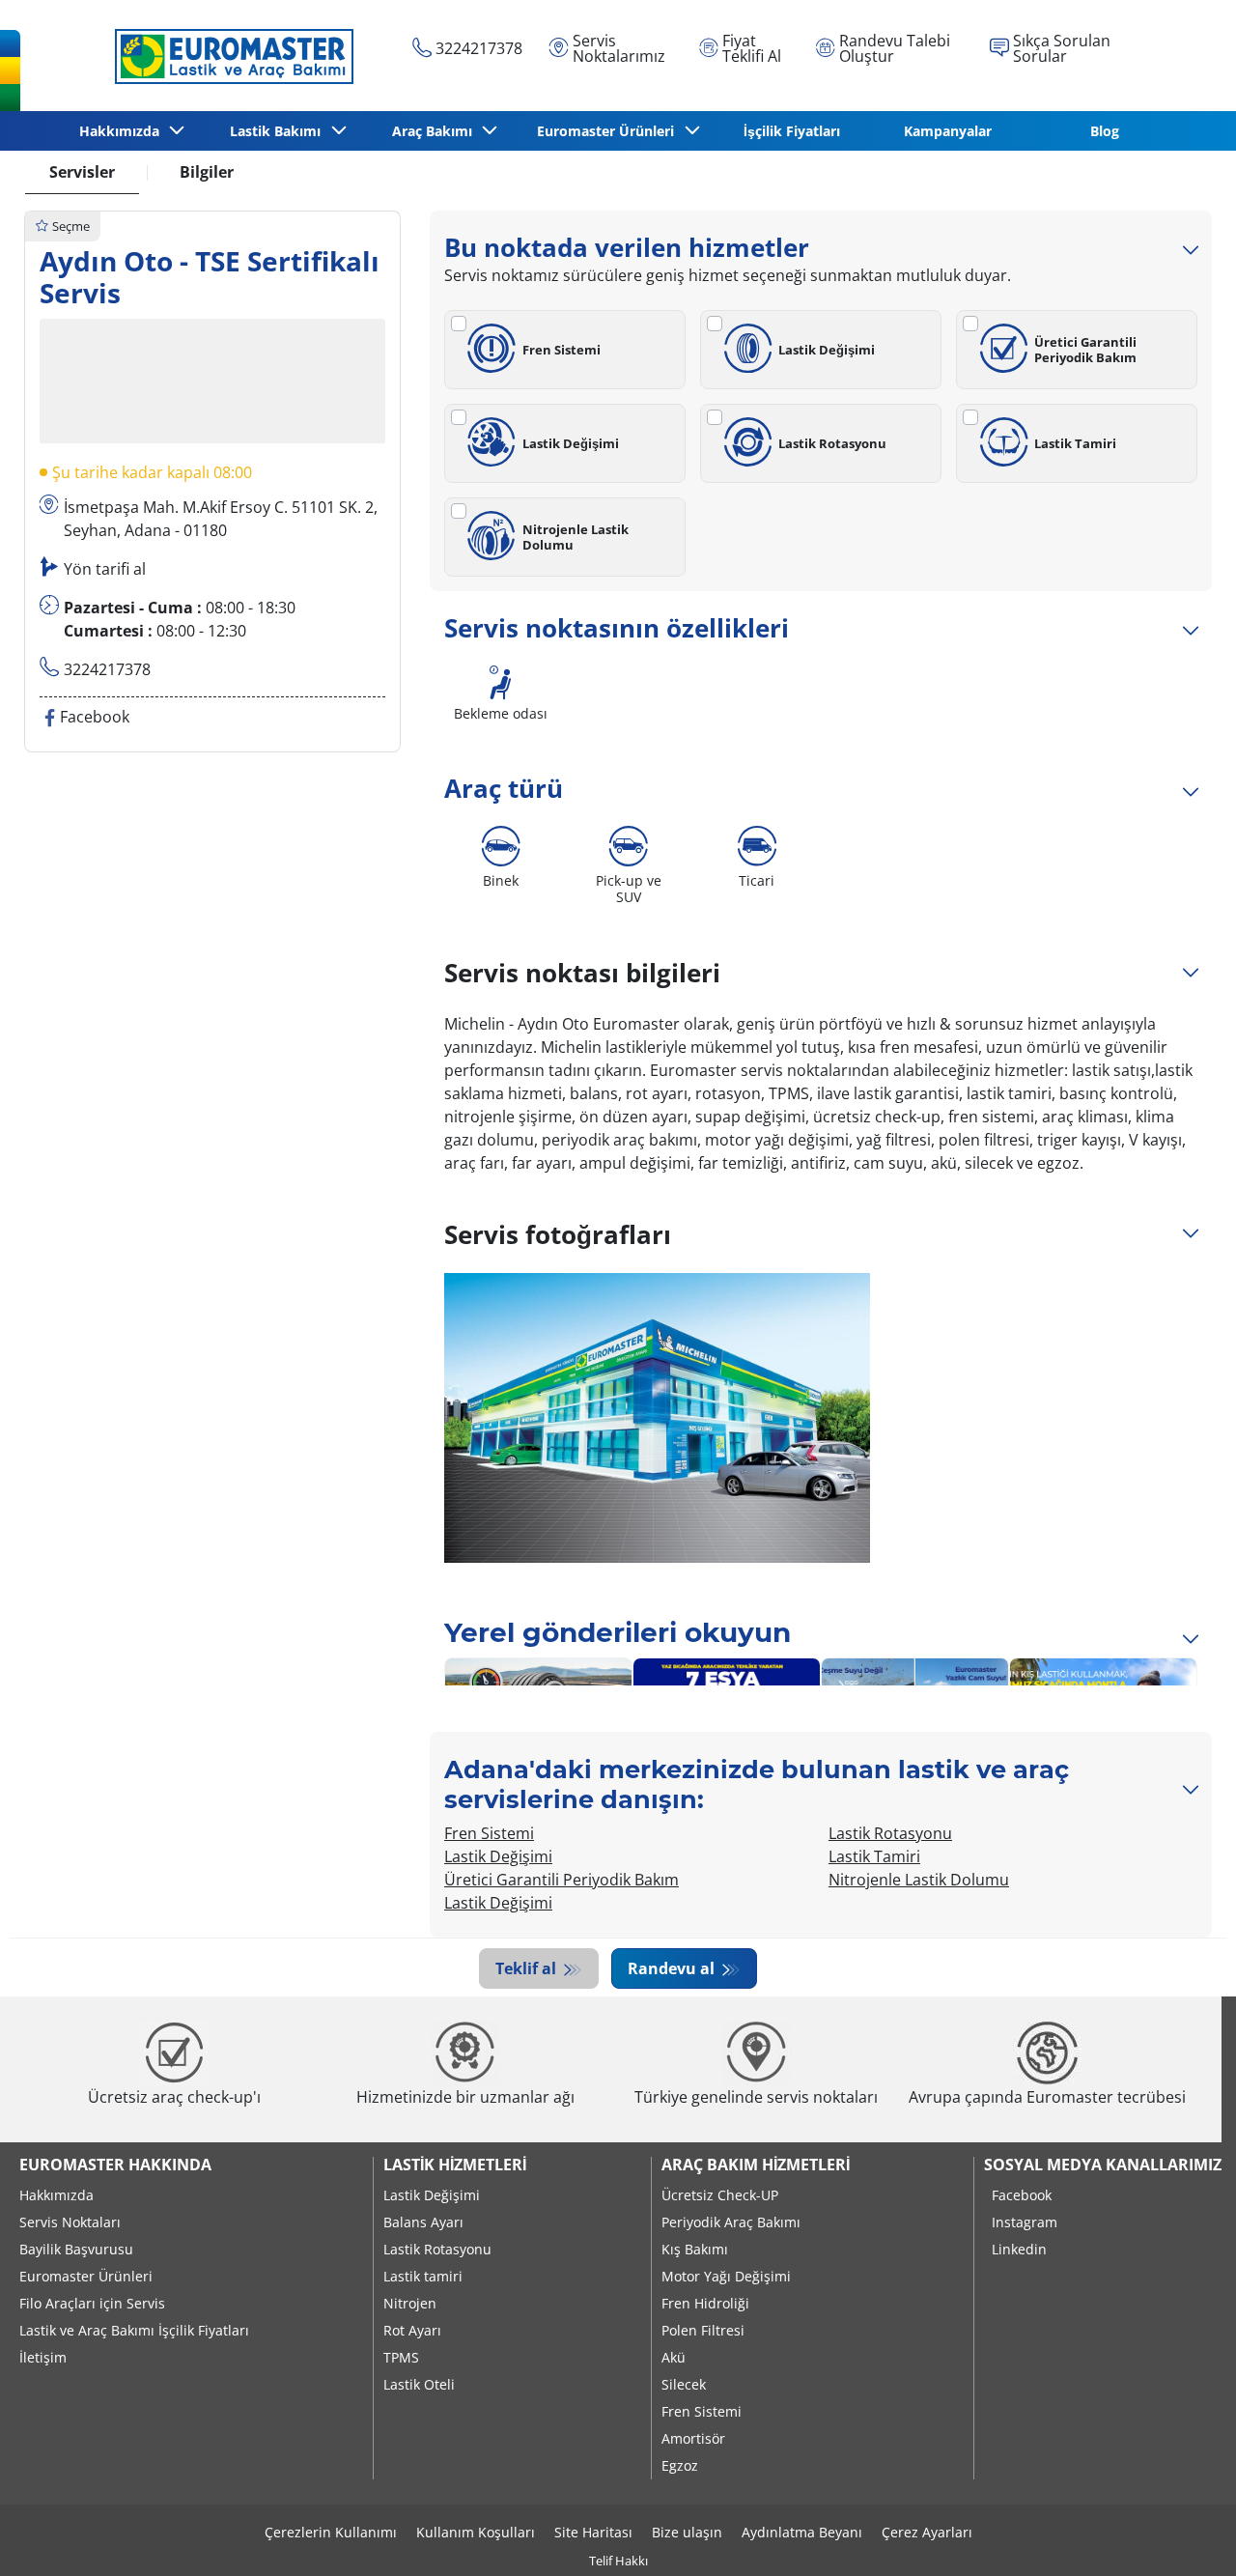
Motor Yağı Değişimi (726, 2276)
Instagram (1025, 2222)
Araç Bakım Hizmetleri (756, 2165)
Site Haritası (593, 2532)
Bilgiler (207, 172)
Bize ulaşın (687, 2532)
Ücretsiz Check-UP (720, 2195)
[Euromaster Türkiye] (229, 56)
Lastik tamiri (423, 2276)
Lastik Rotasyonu (832, 443)
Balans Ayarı (423, 2222)
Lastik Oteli (419, 2384)
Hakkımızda (56, 2195)
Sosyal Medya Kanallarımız (1103, 2165)
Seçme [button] (71, 226)
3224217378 (107, 670)
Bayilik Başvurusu (76, 2249)
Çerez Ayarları (927, 2532)
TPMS (401, 2357)
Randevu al (673, 1968)
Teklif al (528, 1968)
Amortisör (693, 2438)
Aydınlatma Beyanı (802, 2532)
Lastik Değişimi (827, 350)
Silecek (684, 2384)
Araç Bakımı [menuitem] (436, 131)
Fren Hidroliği (705, 2303)
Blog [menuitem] (1105, 131)
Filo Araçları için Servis (92, 2303)
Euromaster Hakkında (115, 2165)
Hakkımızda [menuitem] (123, 131)
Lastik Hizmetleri (455, 2165)
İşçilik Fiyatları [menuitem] (792, 131)
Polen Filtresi (703, 2330)
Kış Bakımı (695, 2249)
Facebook (1022, 2195)
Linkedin (1019, 2249)
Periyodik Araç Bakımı (731, 2222)
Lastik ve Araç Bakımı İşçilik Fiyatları (134, 2330)
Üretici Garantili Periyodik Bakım (1085, 350)
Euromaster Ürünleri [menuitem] (609, 131)
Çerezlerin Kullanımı (331, 2532)
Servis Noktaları (70, 2222)
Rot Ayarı (412, 2330)
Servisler (82, 172)
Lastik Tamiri (1075, 443)
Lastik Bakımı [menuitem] (279, 131)
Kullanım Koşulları (476, 2532)
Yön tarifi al (105, 570)
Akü (674, 2357)
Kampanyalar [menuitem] (948, 131)
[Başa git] (1185, 2535)
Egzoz (680, 2465)
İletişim (43, 2357)
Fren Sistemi (562, 350)
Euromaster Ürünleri (86, 2276)
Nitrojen (410, 2303)
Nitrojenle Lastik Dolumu (576, 537)
